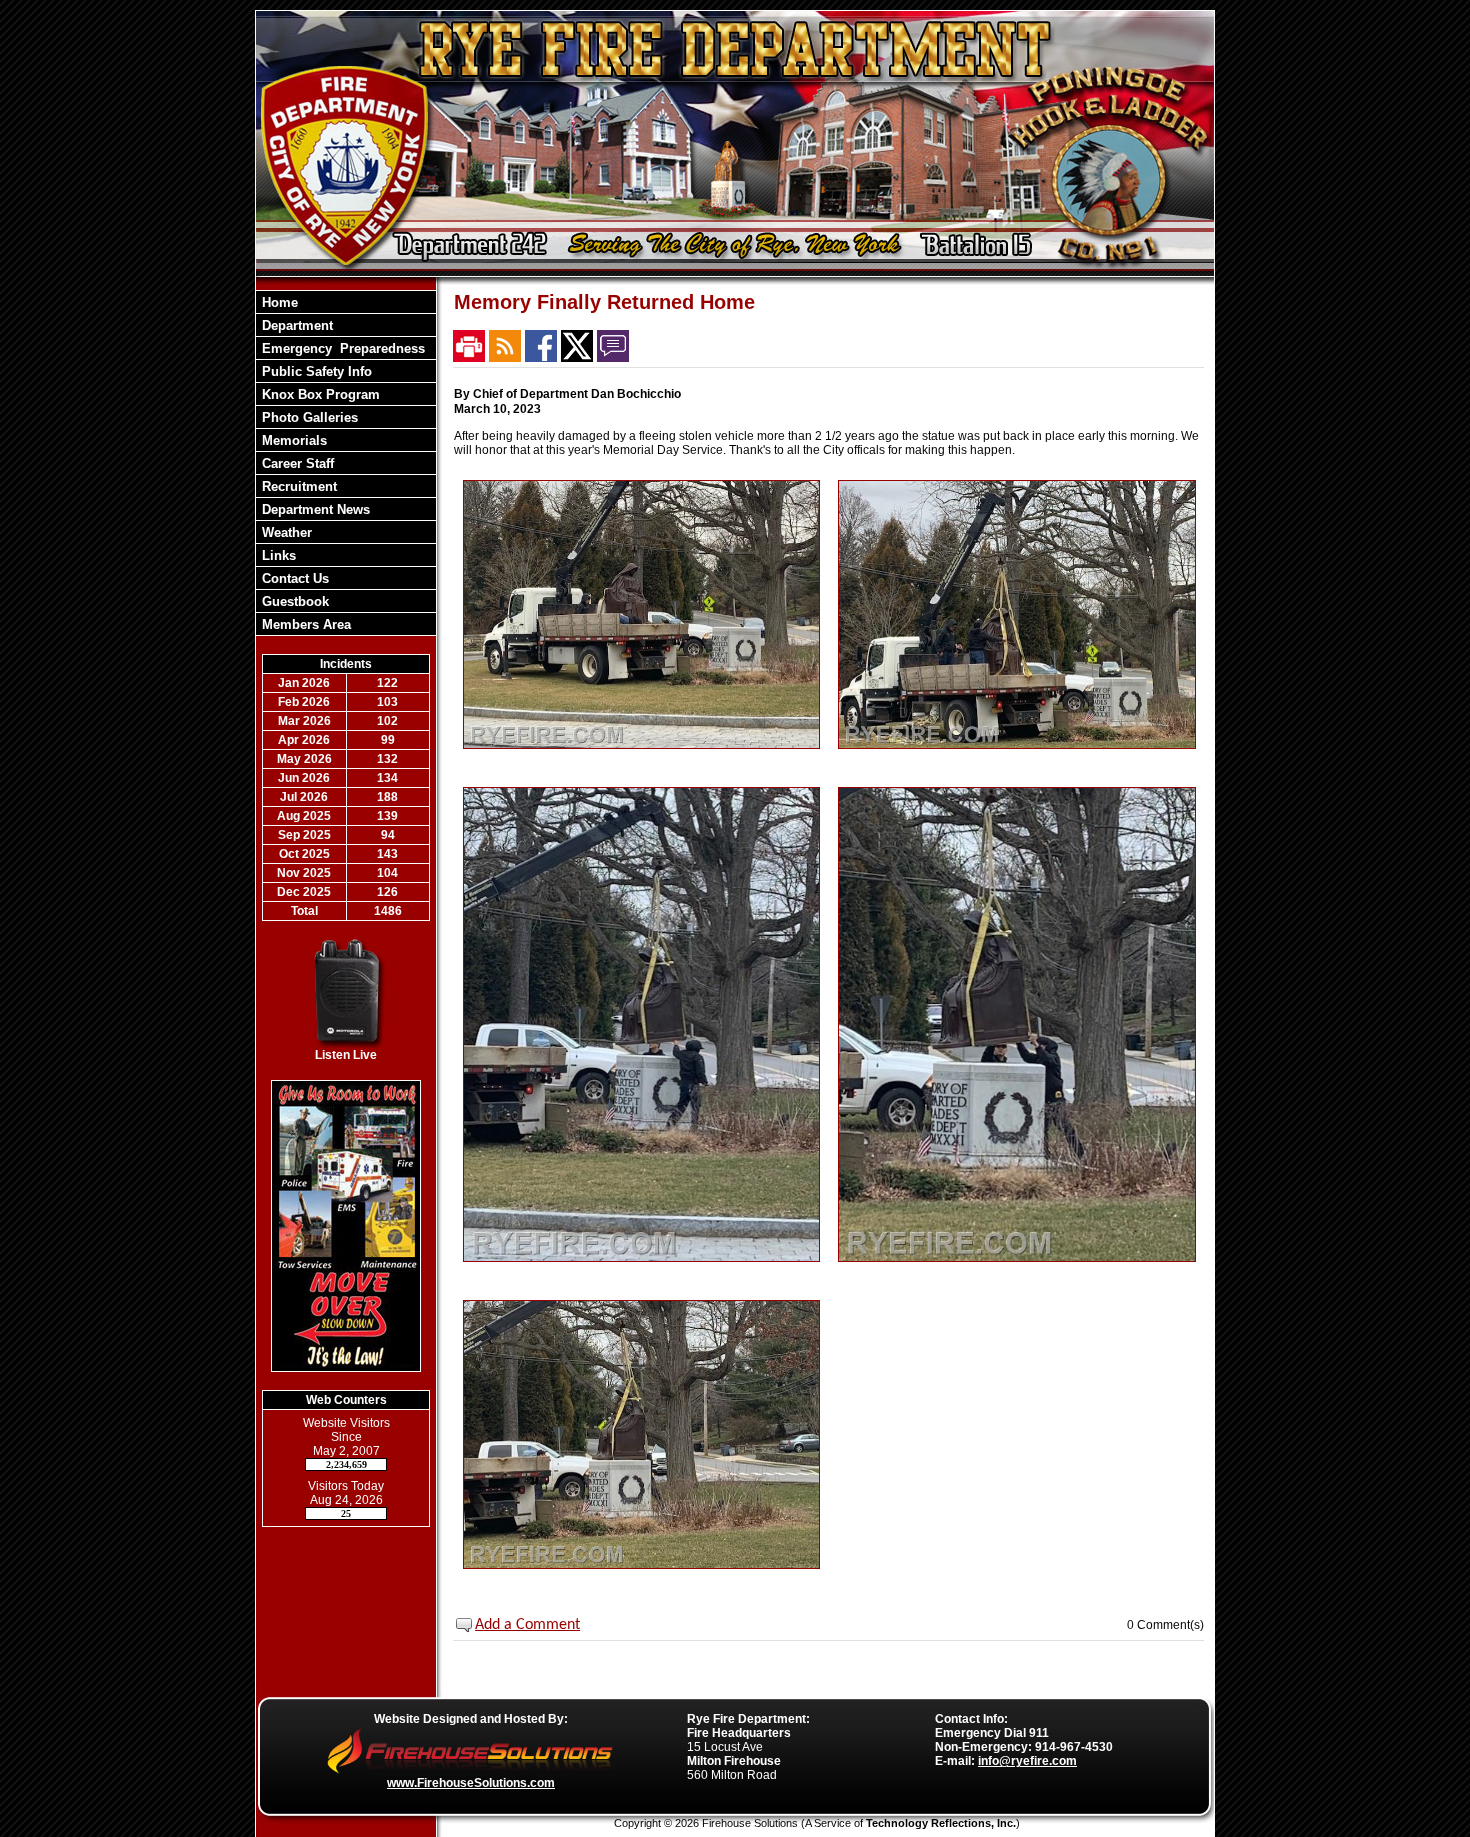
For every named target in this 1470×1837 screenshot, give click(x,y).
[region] (346, 463)
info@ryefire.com (1027, 1761)
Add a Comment (527, 1625)
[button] (346, 325)
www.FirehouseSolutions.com (471, 1783)
